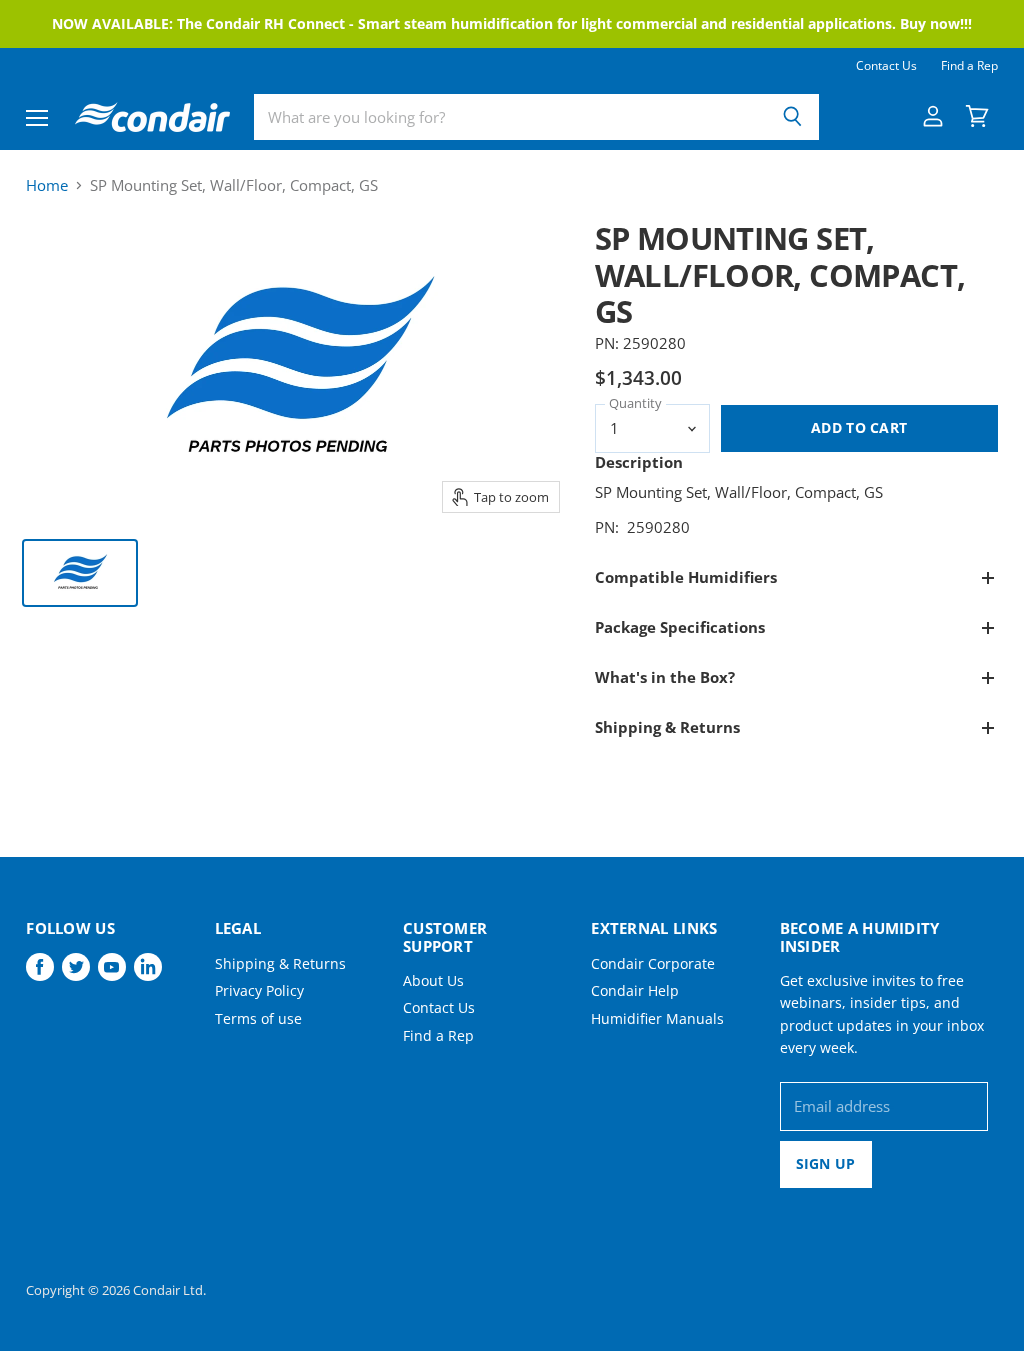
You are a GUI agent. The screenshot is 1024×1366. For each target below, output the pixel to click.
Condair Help (635, 990)
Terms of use (258, 1018)
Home (47, 185)
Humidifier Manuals (657, 1018)
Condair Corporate (653, 963)
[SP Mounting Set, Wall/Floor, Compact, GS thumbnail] (80, 573)
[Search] (792, 117)
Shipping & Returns (280, 963)
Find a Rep (969, 66)
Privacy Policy (259, 990)
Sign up (826, 1163)
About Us (433, 980)
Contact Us (886, 66)
